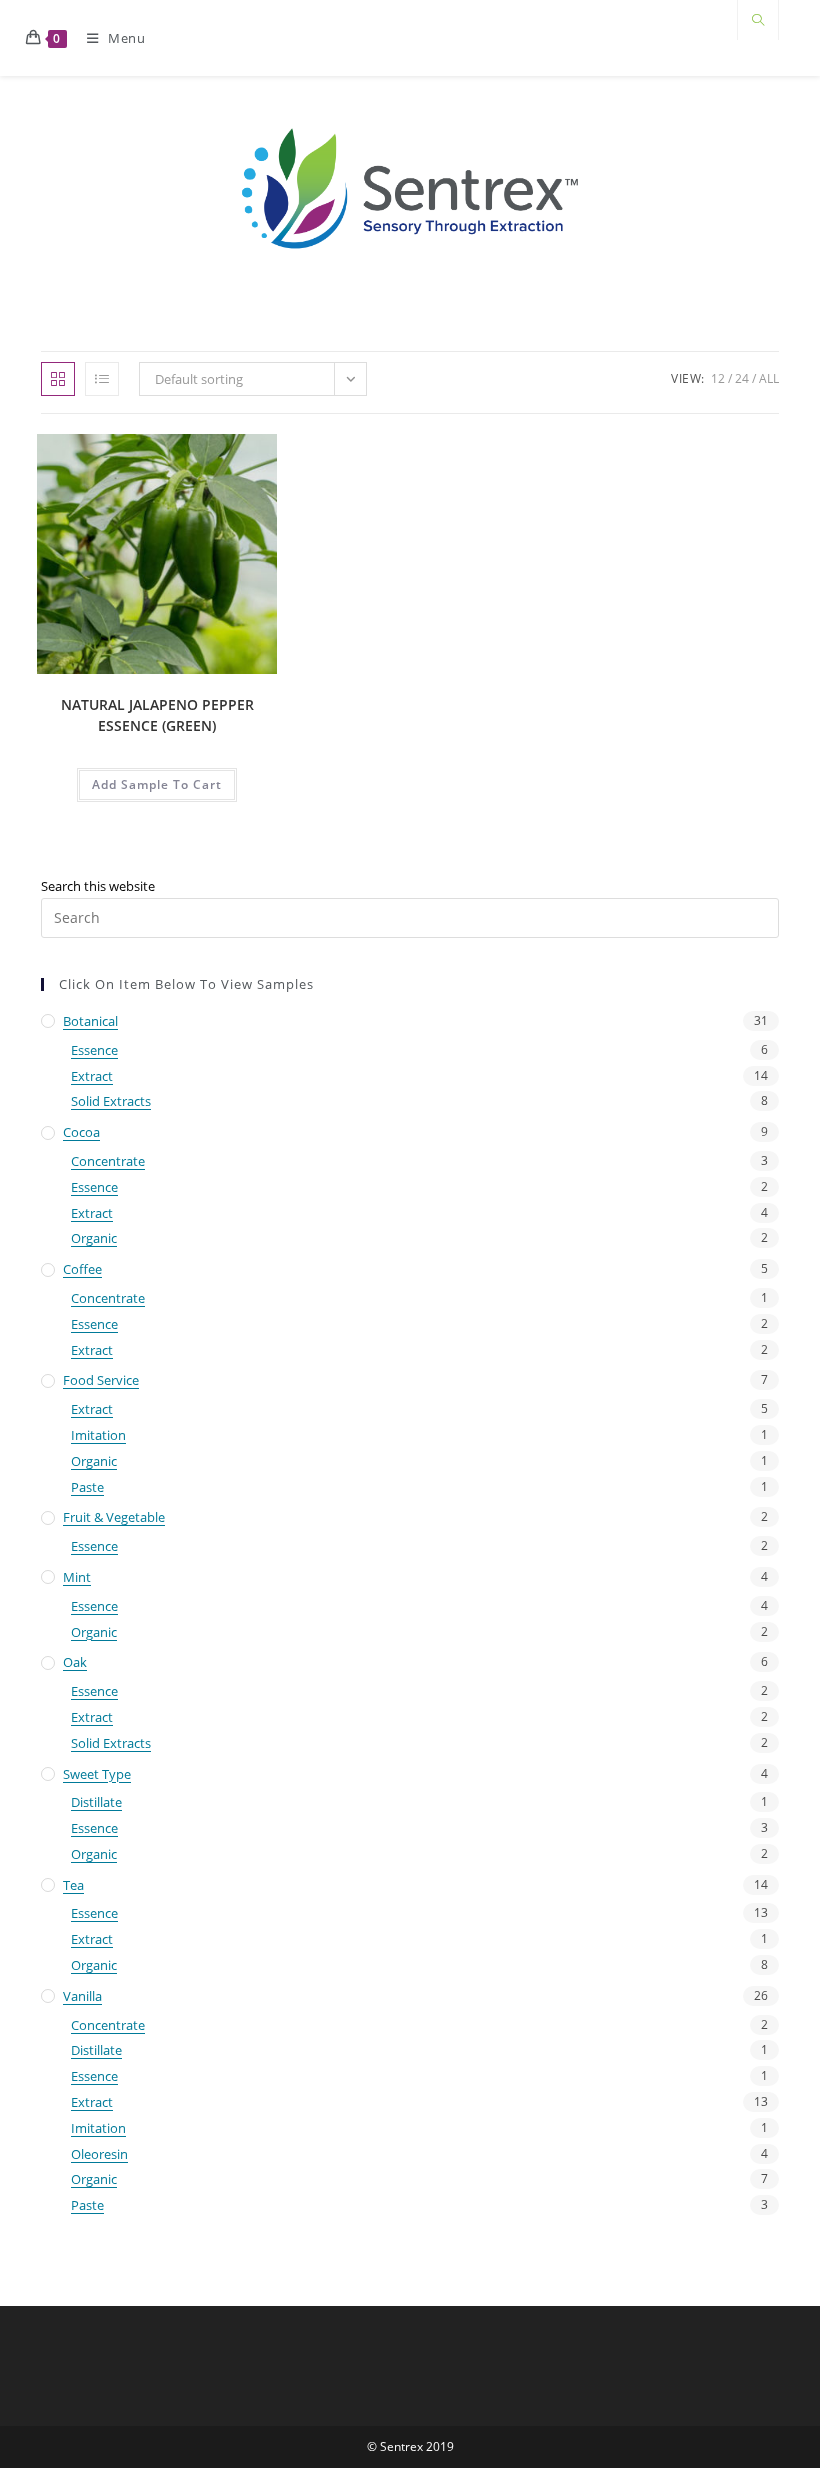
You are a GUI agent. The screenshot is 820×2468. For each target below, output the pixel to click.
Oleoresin (99, 2154)
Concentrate (108, 1161)
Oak (75, 1662)
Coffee (82, 1269)
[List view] (102, 379)
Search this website (98, 886)
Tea (73, 1885)
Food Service (101, 1380)
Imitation (98, 1435)
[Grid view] (58, 379)
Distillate (96, 1802)
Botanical (90, 1021)
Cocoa (81, 1132)
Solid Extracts (111, 1101)
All (769, 378)
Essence (94, 1050)
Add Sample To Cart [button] (157, 784)
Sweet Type (97, 1774)
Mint (77, 1577)
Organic (94, 1238)
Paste (87, 1487)
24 (742, 378)
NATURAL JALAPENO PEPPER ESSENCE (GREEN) (157, 715)
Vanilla (82, 1996)
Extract (92, 1076)
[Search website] (758, 21)
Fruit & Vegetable (114, 1517)
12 (718, 378)
